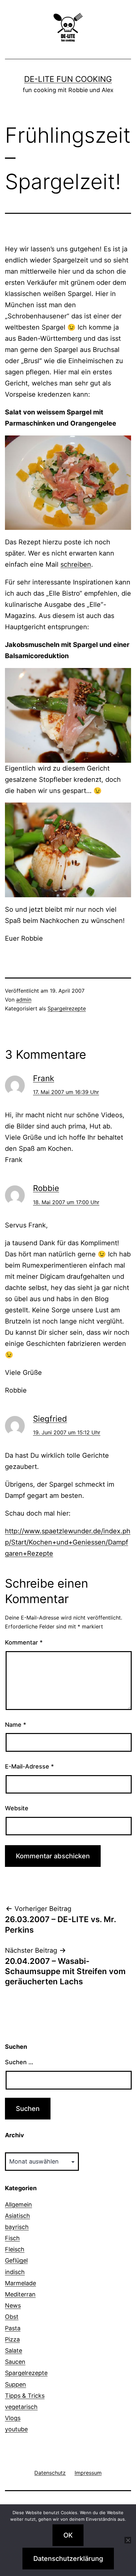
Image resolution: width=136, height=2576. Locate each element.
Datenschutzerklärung (68, 2559)
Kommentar (24, 1642)
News (13, 2305)
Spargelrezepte (67, 1008)
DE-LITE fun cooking (68, 79)
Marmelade (20, 2283)
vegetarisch (21, 2407)
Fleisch (15, 2249)
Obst (12, 2317)
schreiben (76, 564)
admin (24, 1000)
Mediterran (20, 2294)
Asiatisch (17, 2216)
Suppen (16, 2384)
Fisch (12, 2238)
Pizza (12, 2339)
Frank (44, 1078)
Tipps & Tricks (25, 2396)
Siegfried (50, 1419)
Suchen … (19, 2062)
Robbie (46, 1188)
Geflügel (16, 2260)
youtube (16, 2429)
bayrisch (17, 2227)
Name (16, 1725)
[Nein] (128, 2540)
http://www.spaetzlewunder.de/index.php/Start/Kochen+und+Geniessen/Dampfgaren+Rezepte (68, 1542)
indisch (15, 2272)
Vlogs (13, 2418)
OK (68, 2535)
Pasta (13, 2328)
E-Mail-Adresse (29, 1766)
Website (17, 1808)
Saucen (15, 2362)
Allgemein (18, 2204)
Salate (14, 2351)
